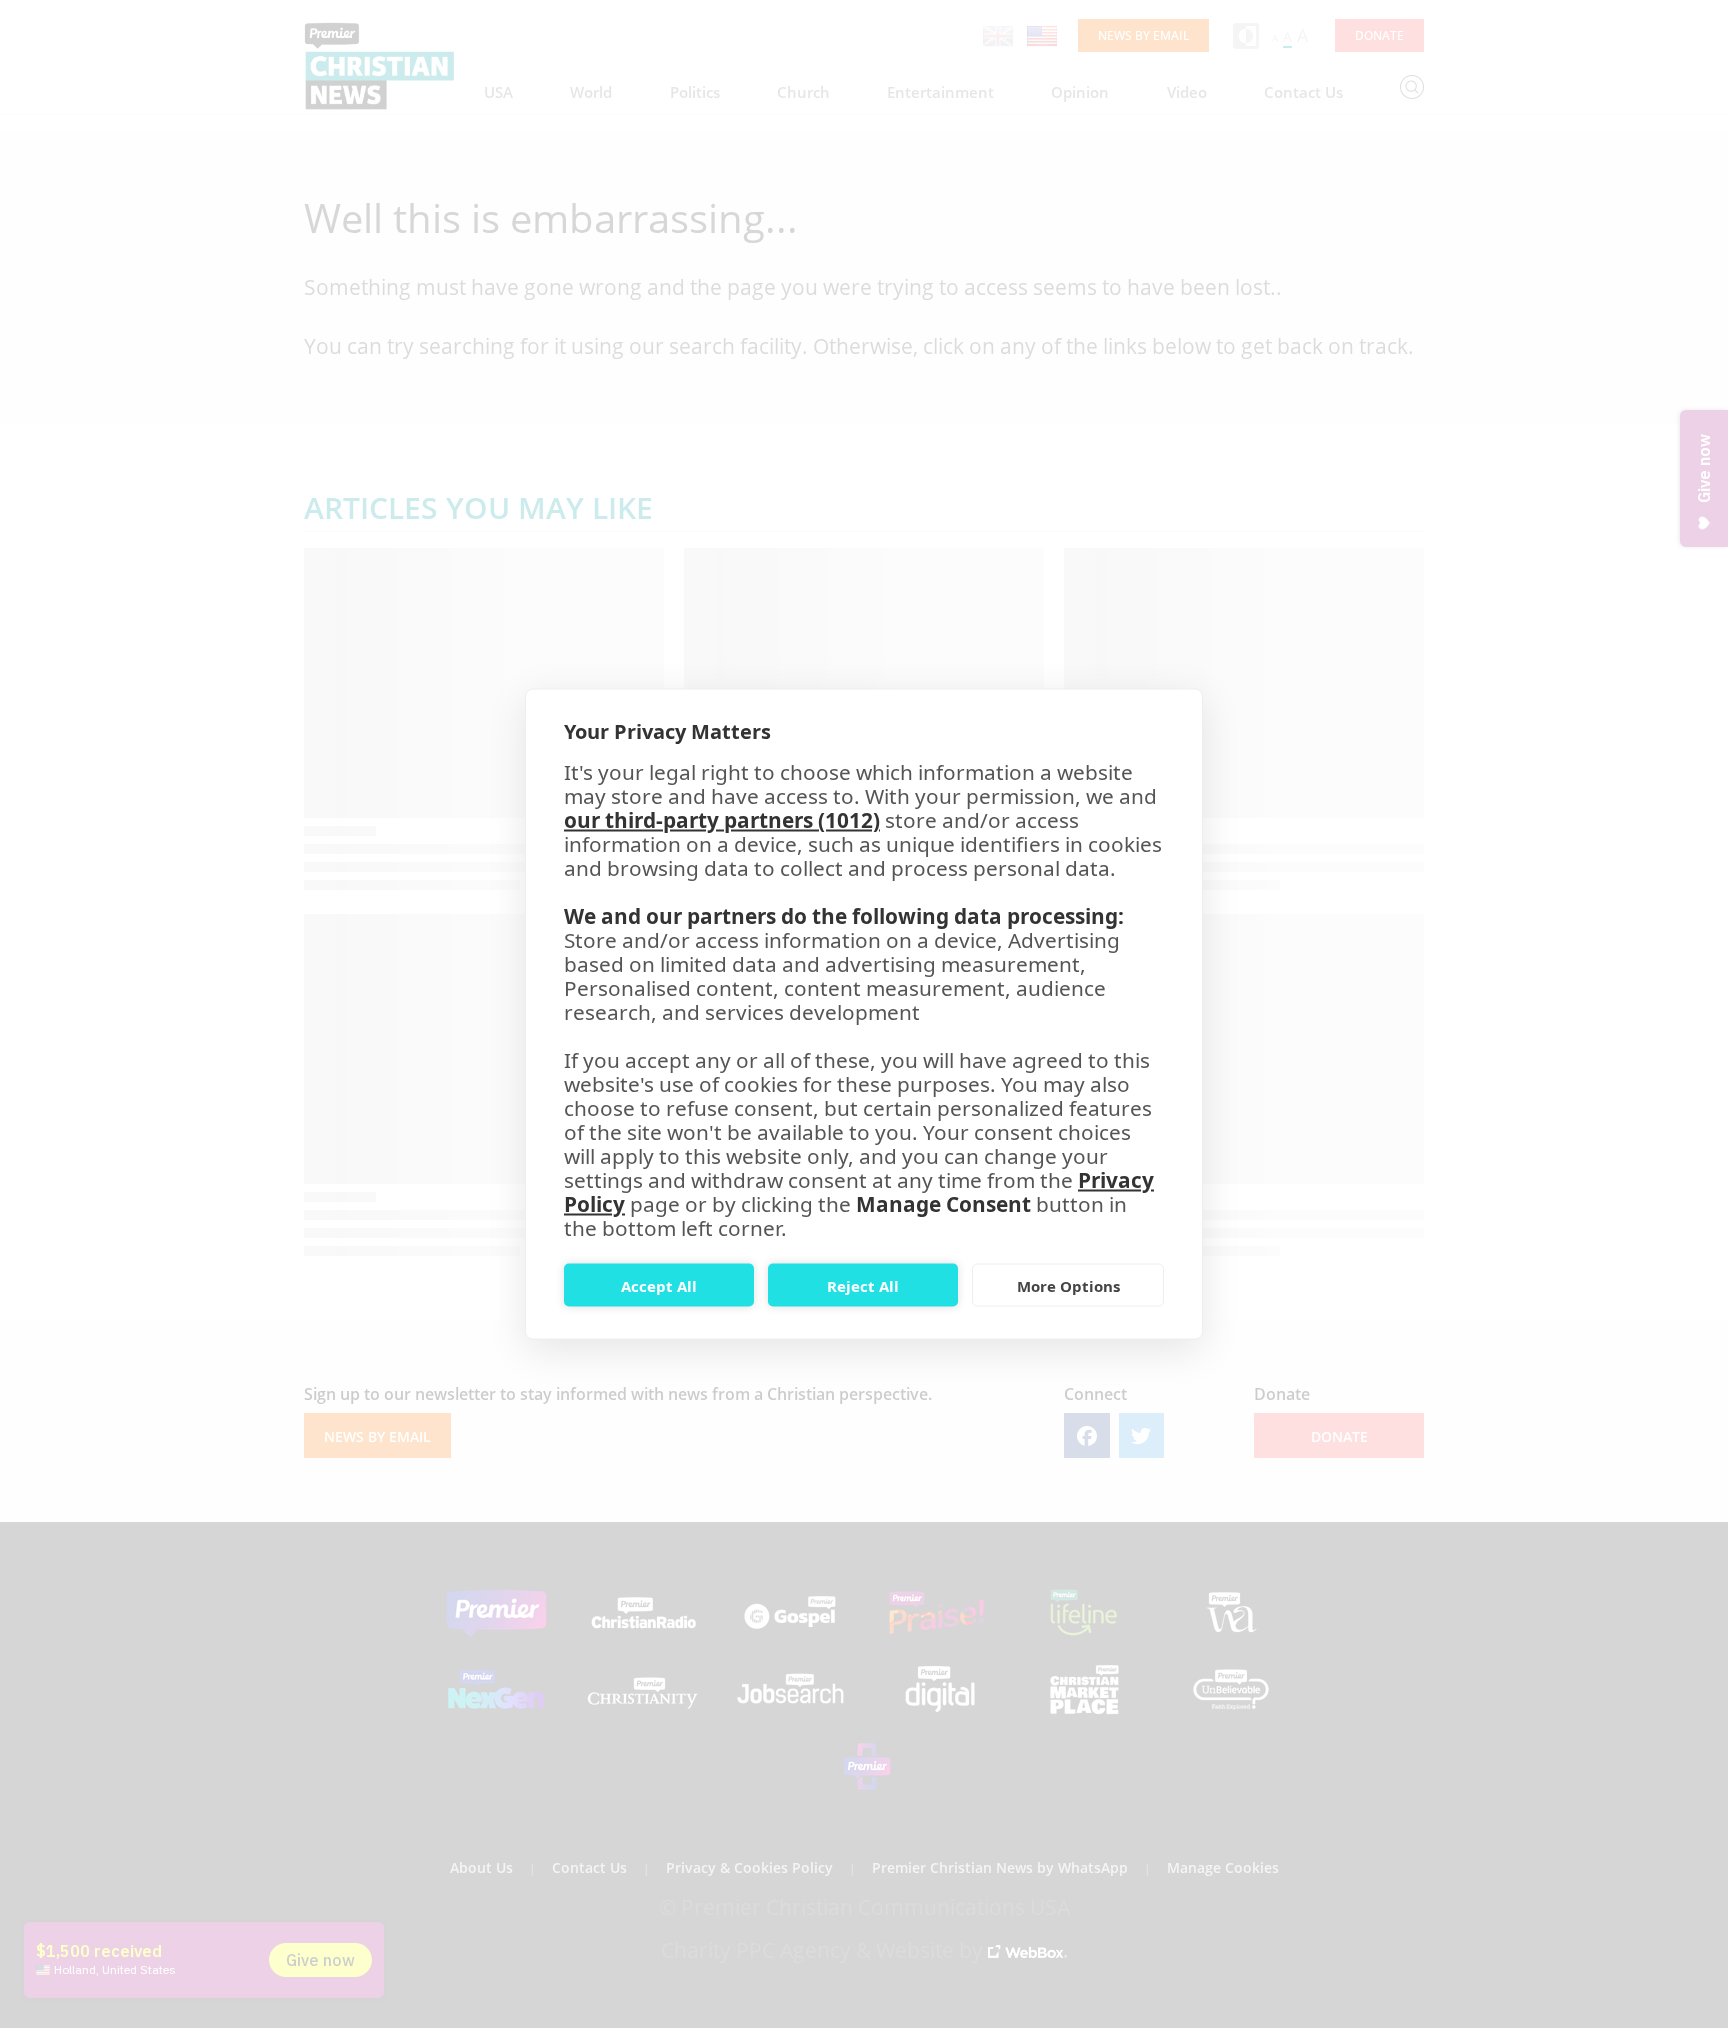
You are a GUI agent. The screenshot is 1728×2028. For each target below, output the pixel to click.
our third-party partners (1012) (722, 820)
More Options (1068, 1285)
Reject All (863, 1285)
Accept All (659, 1285)
